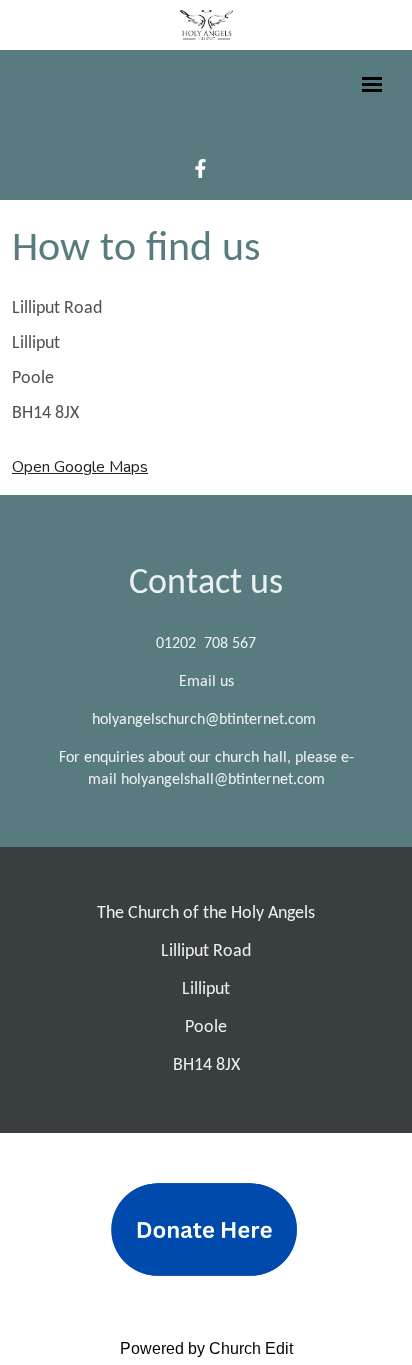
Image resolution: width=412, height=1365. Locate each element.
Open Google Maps (80, 467)
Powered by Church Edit (206, 1348)
